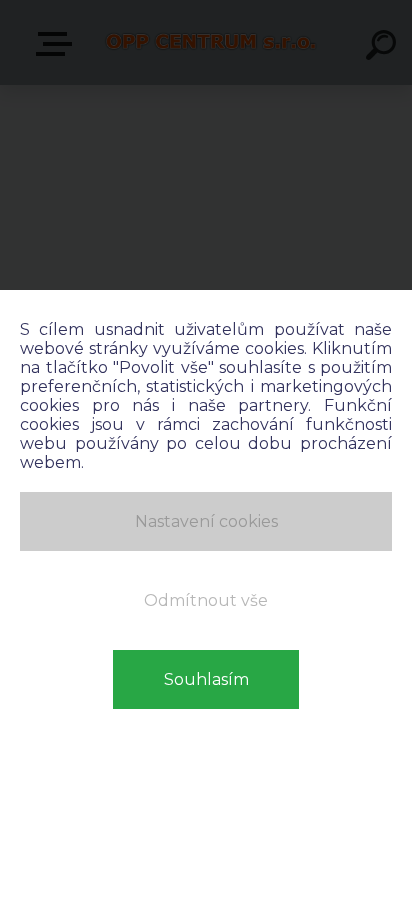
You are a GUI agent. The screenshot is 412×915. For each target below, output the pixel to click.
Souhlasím (206, 679)
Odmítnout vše (206, 600)
